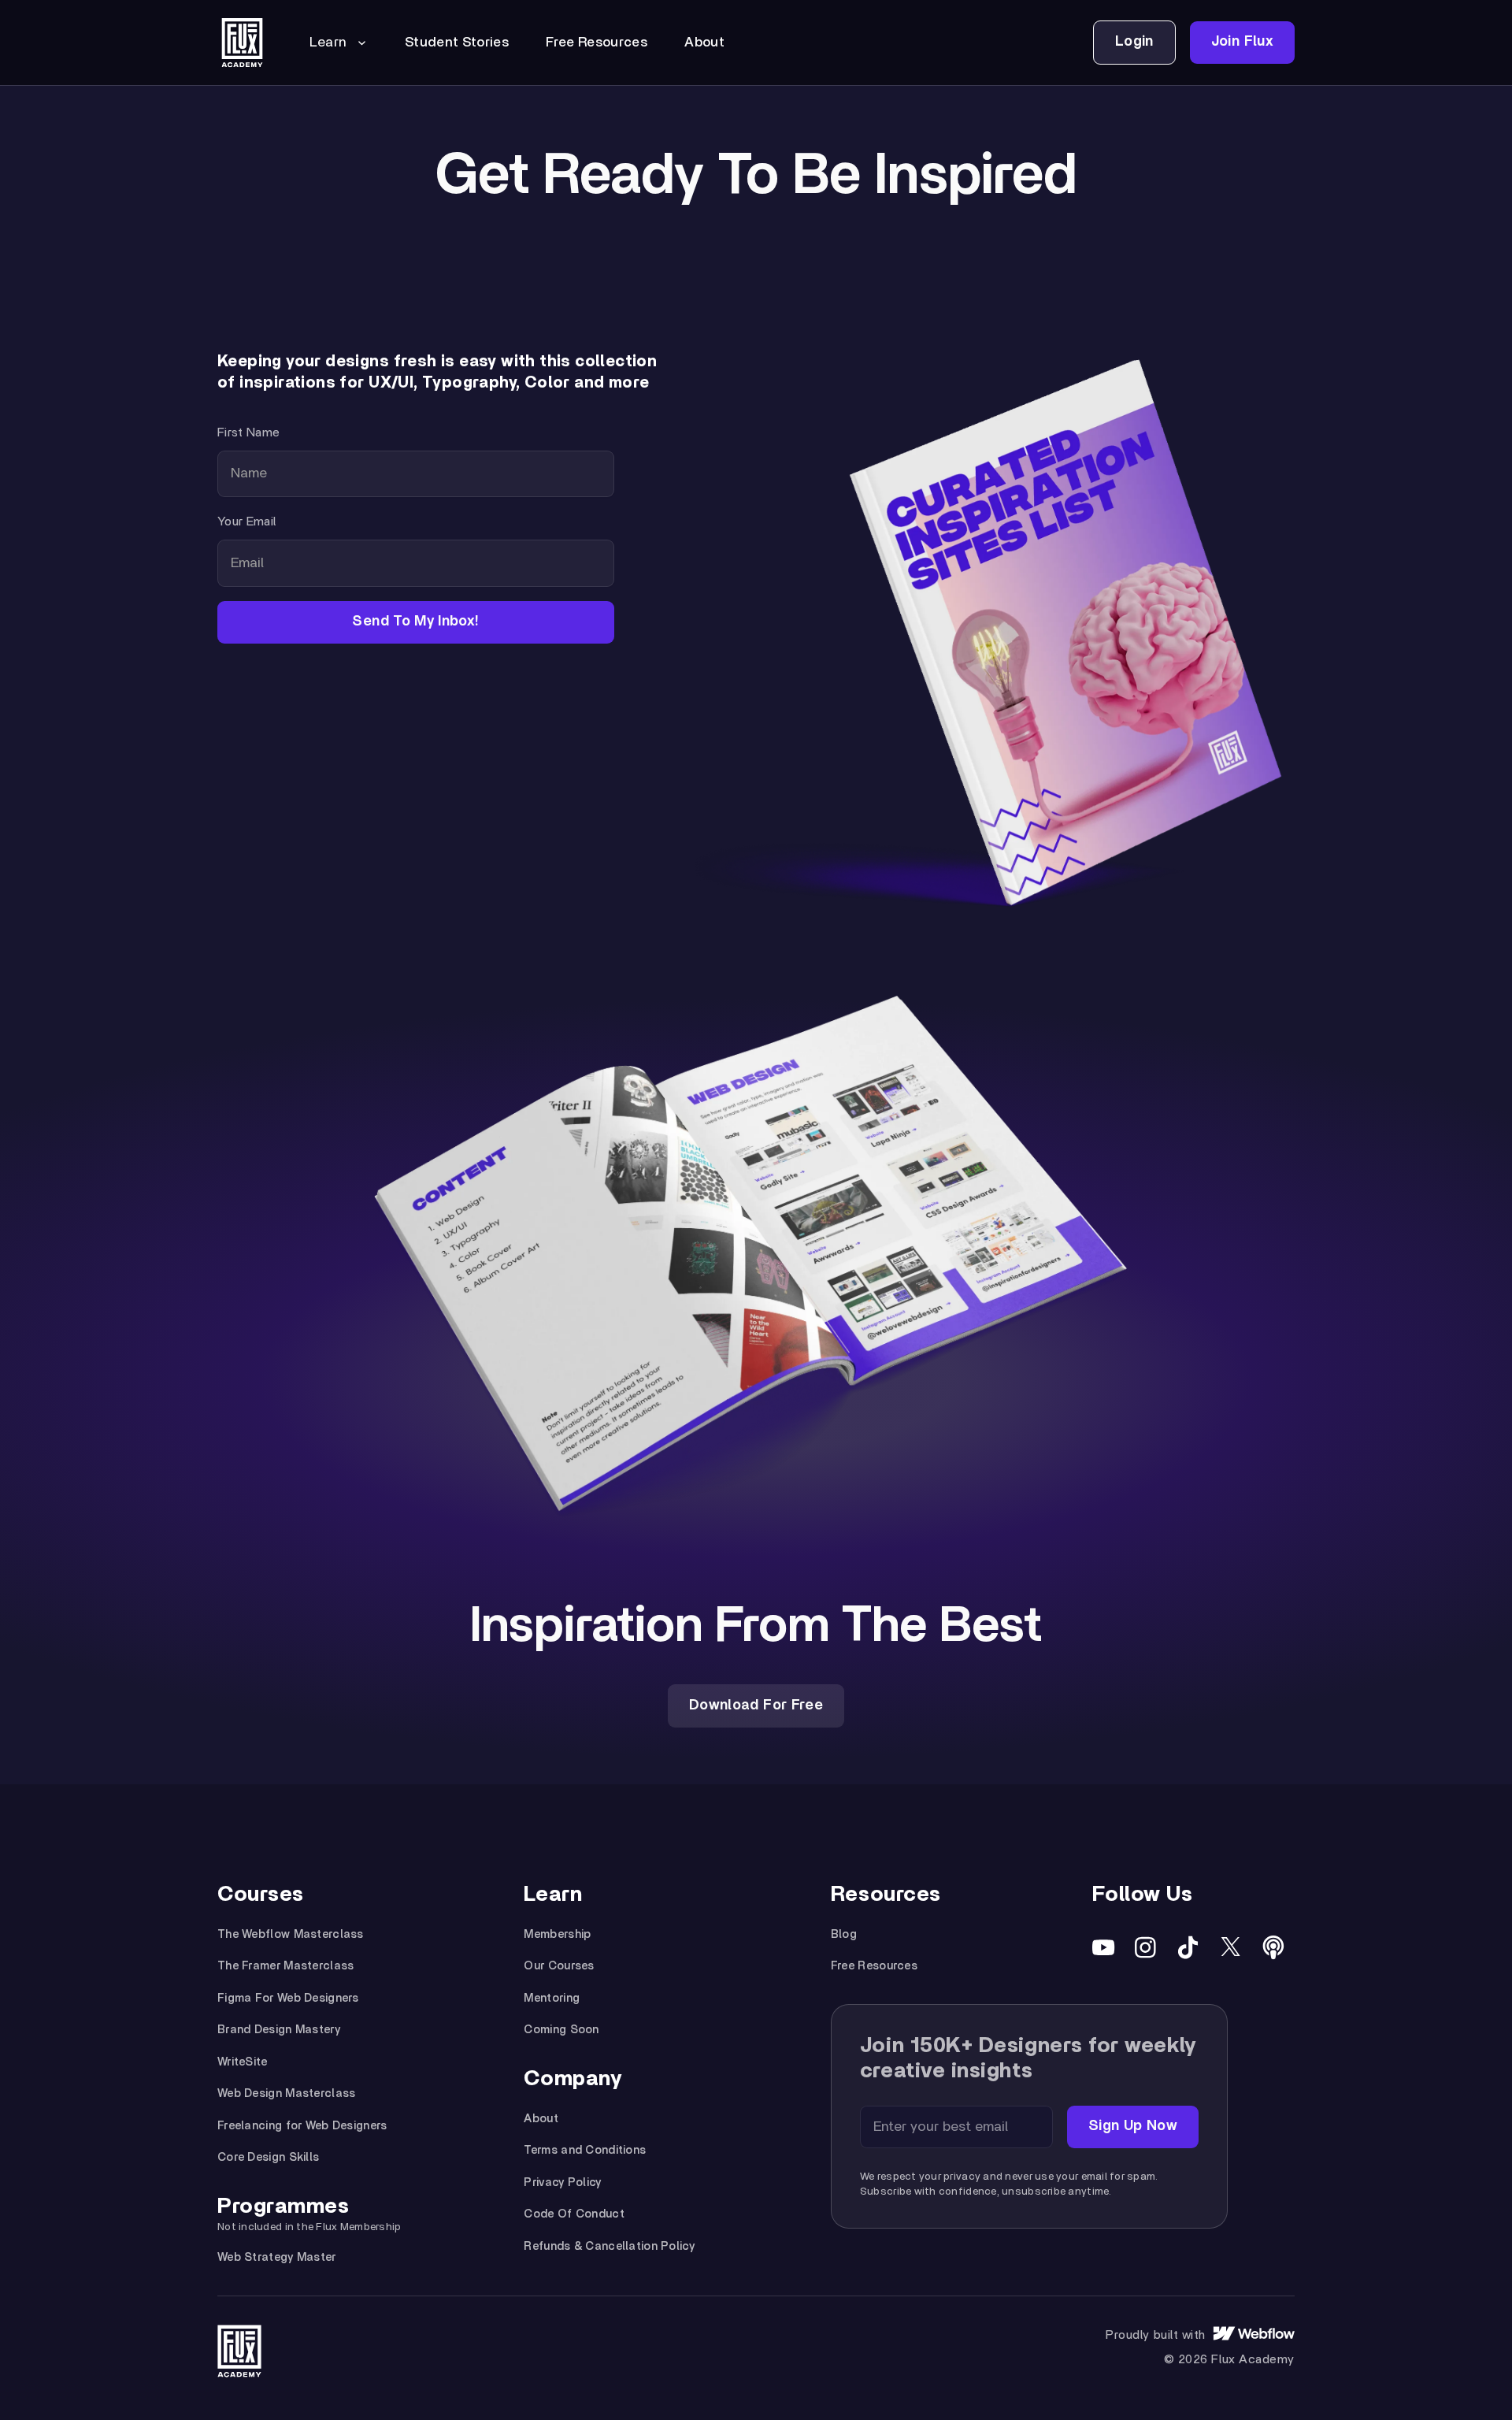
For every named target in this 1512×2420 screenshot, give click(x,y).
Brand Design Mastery (279, 2030)
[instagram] (1146, 1947)
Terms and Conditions (585, 2150)
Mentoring (552, 1998)
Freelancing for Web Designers (302, 2126)
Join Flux (1242, 42)
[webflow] (1254, 2335)
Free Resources (874, 1966)
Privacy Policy (562, 2182)
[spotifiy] (1273, 1947)
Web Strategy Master (277, 2257)
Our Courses (559, 1966)
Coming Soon (561, 2030)
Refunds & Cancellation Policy (609, 2246)
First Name (248, 432)
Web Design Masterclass (286, 2093)
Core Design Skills (268, 2157)
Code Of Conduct (574, 2214)
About (541, 2119)
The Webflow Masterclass (291, 1934)
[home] (242, 43)
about (704, 43)
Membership (557, 1934)
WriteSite (243, 2062)
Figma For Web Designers (288, 1998)
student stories (457, 43)
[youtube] (1103, 1947)
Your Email (246, 521)
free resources (597, 43)
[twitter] (1231, 1947)
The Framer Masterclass (285, 1966)
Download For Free (756, 1706)
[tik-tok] (1188, 1947)
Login (1134, 42)
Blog (844, 1934)
